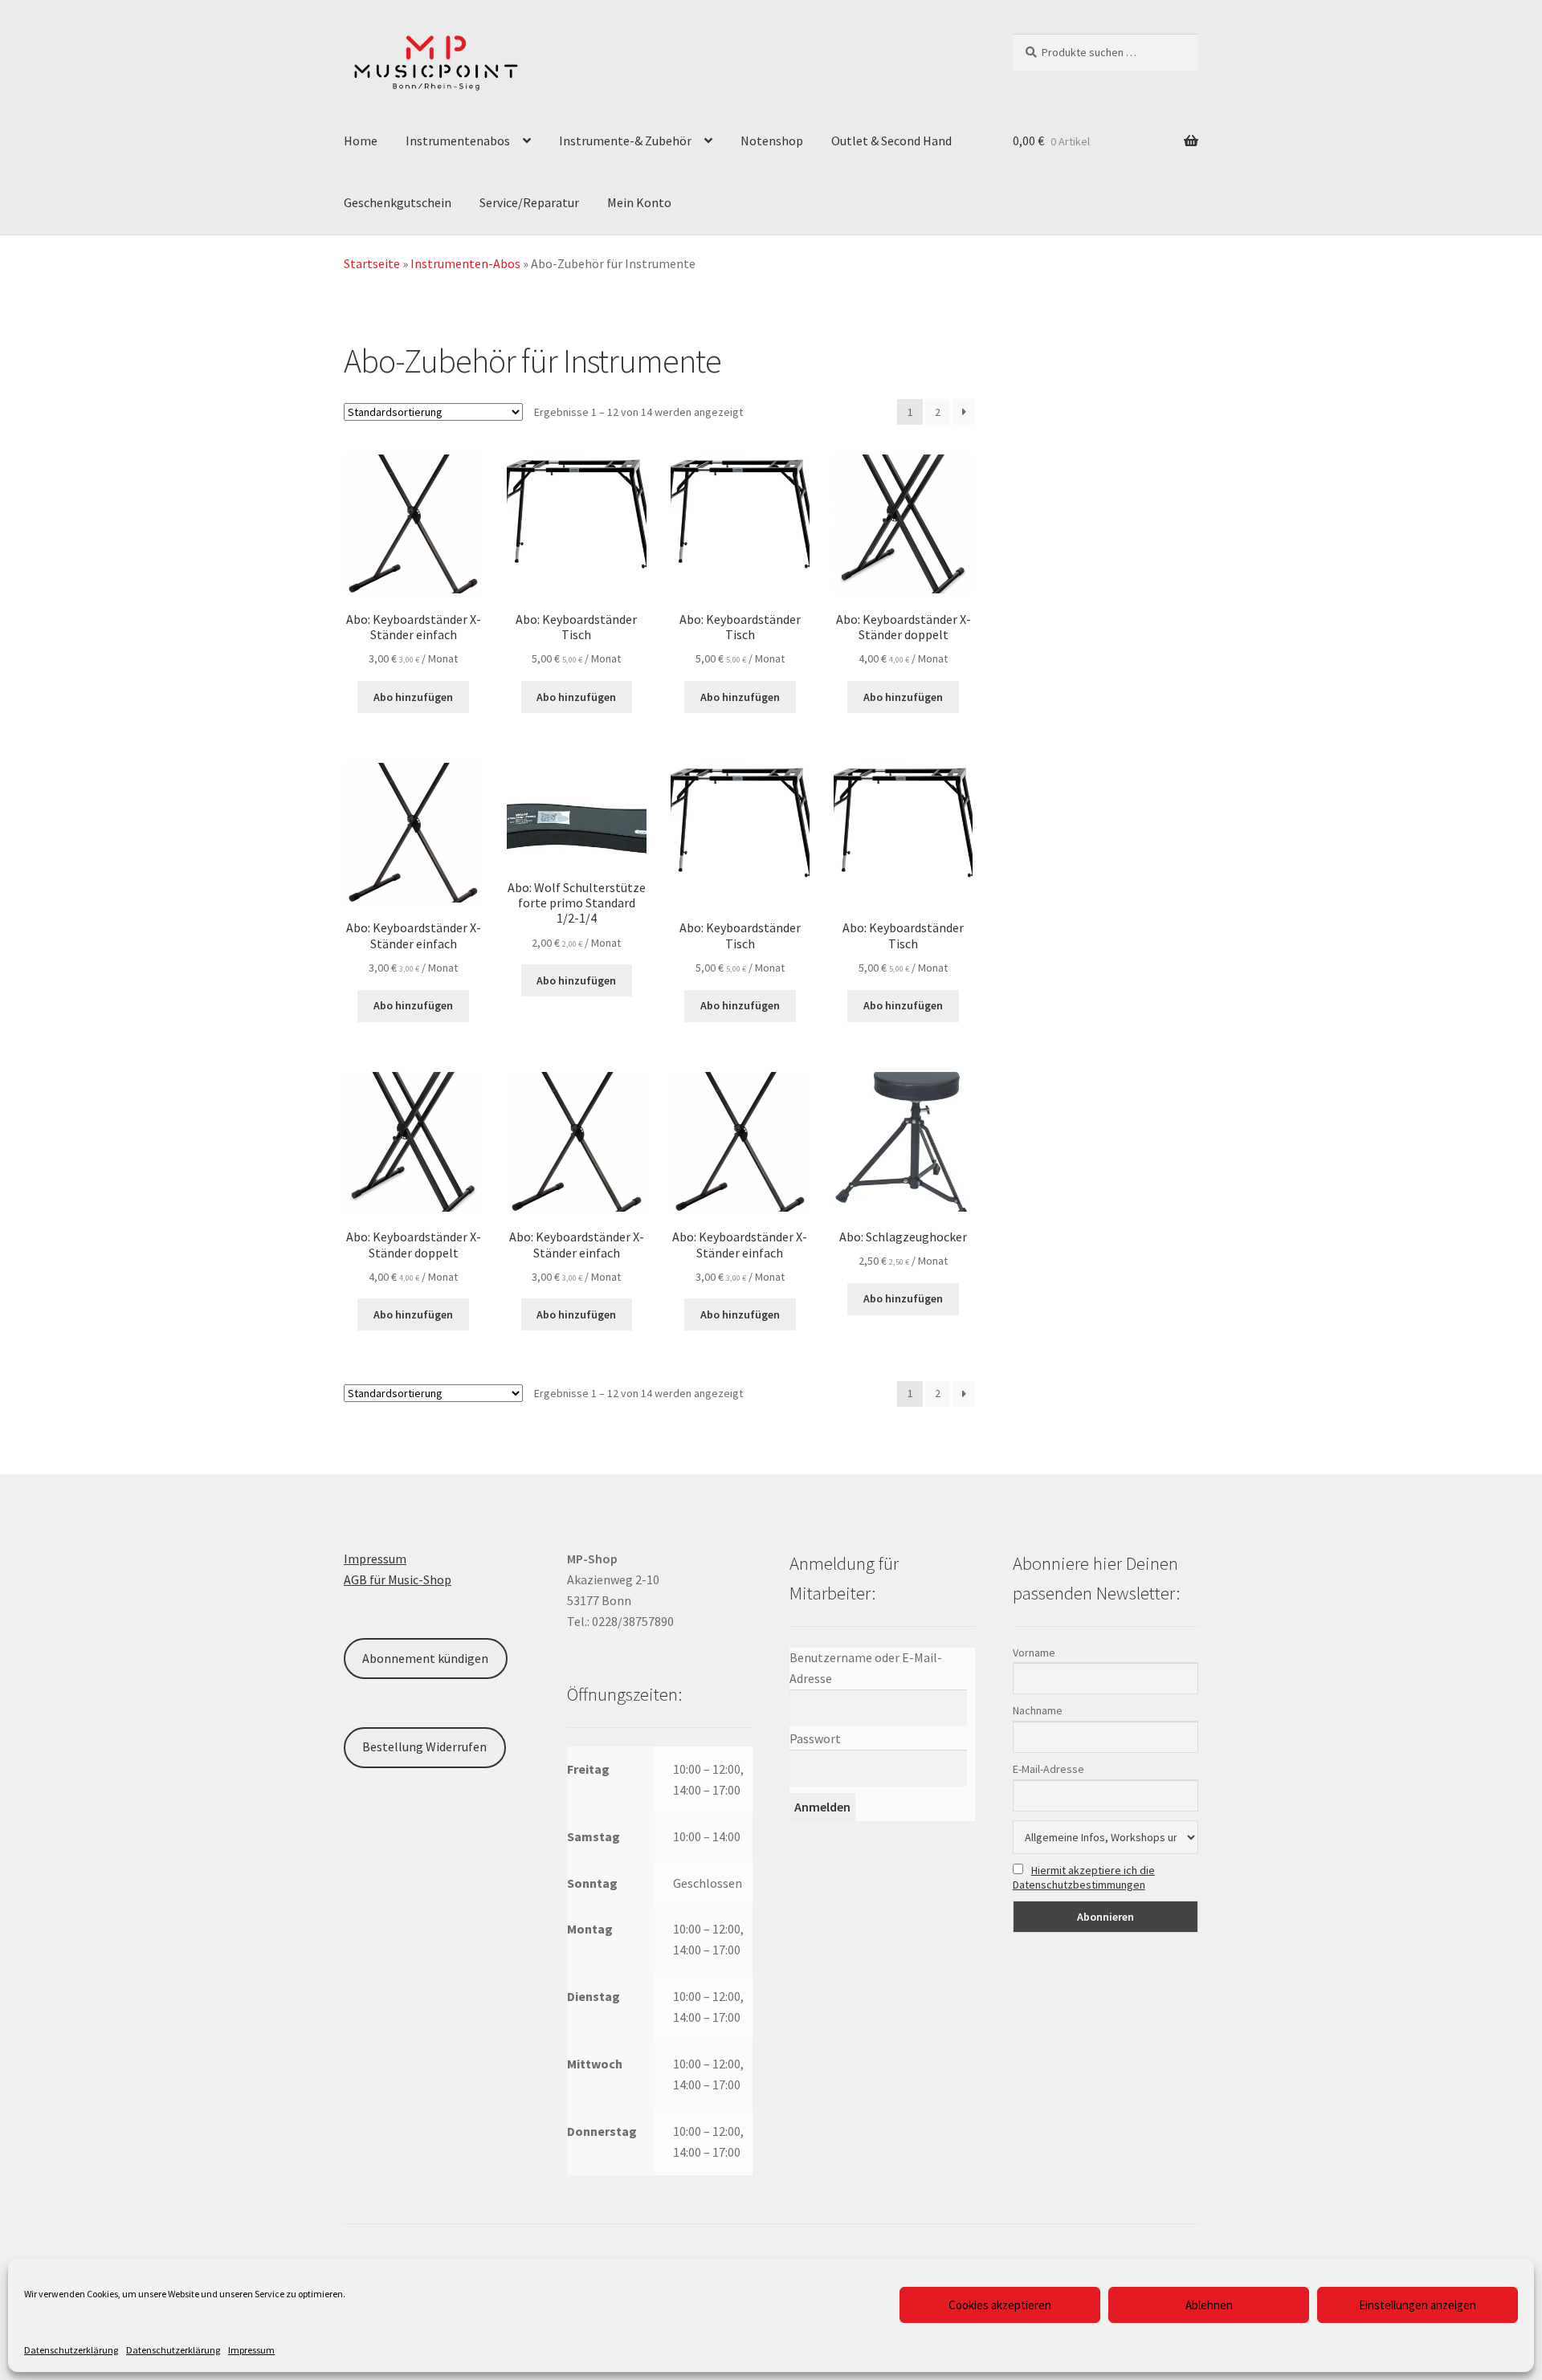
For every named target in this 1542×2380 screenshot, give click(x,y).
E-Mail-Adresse (1048, 1769)
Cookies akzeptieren (1000, 2305)
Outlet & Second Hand (891, 141)
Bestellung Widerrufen (424, 1746)
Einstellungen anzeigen (1418, 2305)
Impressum (251, 2350)
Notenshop (772, 141)
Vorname (1034, 1653)
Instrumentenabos (458, 141)
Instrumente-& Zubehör (625, 141)
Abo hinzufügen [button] (413, 697)
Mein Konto (639, 202)
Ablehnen (1209, 2305)
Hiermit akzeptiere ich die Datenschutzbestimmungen (1084, 1877)
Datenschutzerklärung (71, 2350)
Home (361, 141)
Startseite (372, 263)
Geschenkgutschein (398, 202)
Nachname (1038, 1710)
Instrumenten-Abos (465, 263)
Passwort (815, 1738)
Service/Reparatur (529, 202)
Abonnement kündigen (425, 1658)
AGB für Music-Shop (398, 1579)
